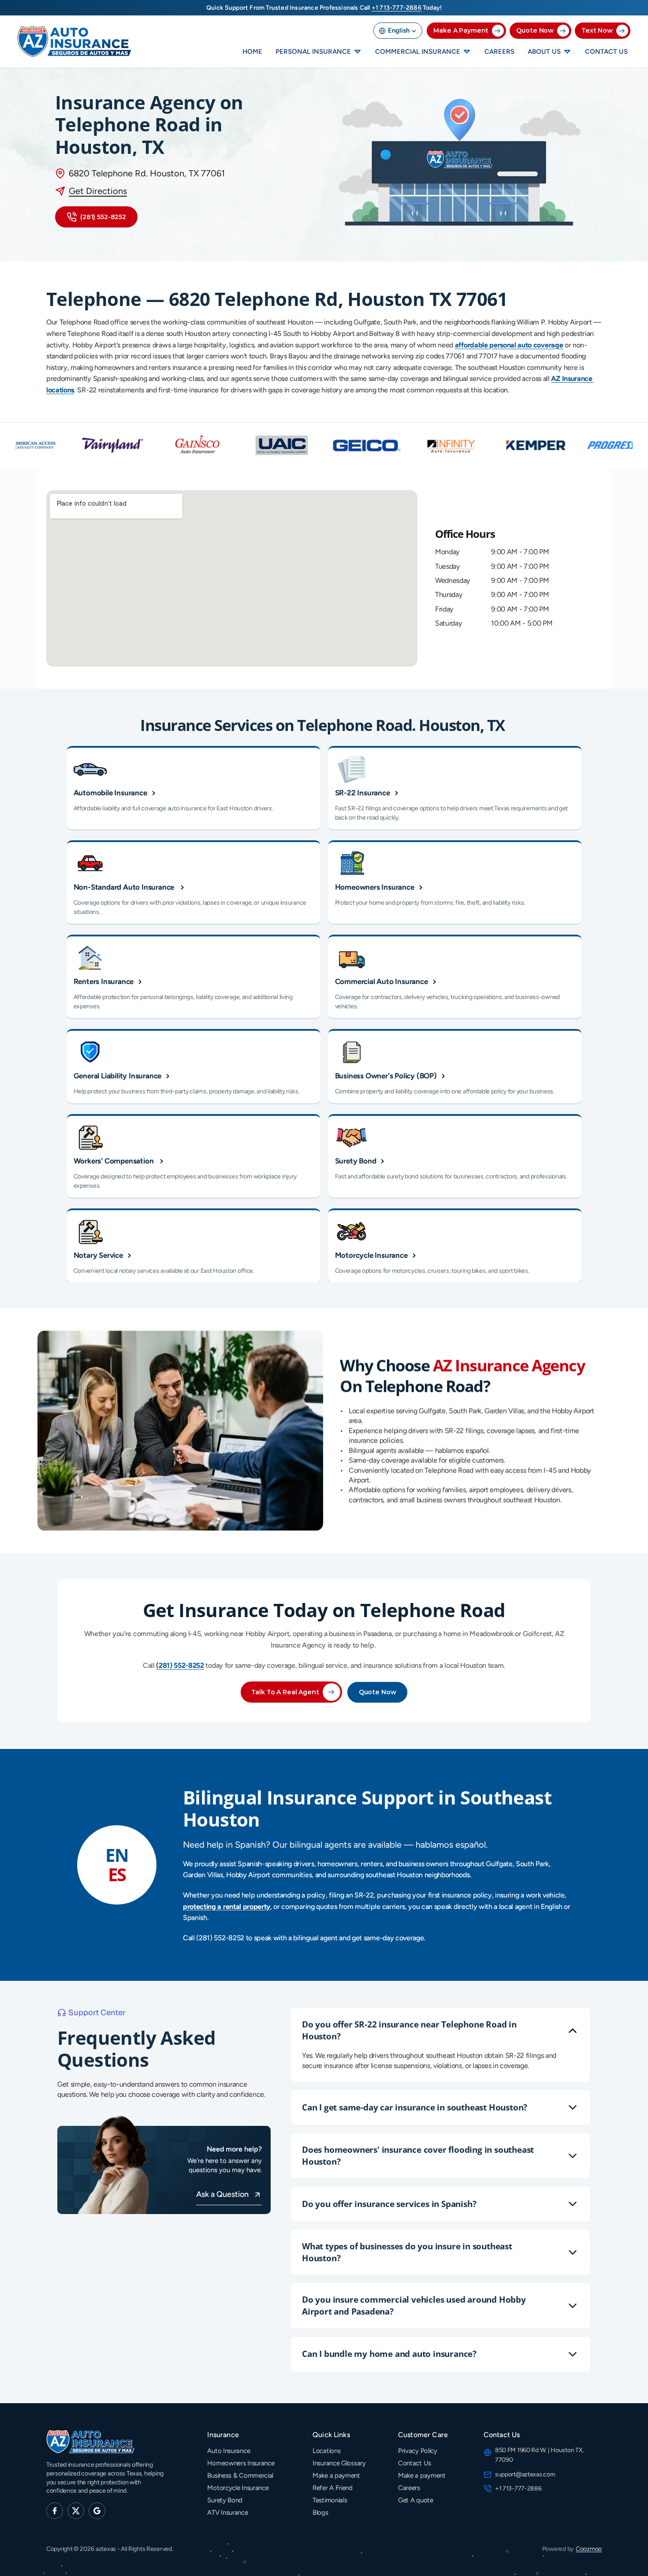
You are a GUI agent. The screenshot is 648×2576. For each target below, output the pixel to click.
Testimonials (330, 2500)
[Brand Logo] (75, 42)
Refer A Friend (333, 2488)
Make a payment (336, 2475)
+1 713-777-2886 (519, 2488)
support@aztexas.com (525, 2474)
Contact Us (415, 2463)
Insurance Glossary (339, 2463)
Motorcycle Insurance (238, 2488)
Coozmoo (589, 2549)
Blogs (320, 2513)
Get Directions (98, 191)
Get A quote (416, 2500)
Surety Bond (225, 2500)
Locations (326, 2451)
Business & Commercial (240, 2475)
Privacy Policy (418, 2451)
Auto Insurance (229, 2451)
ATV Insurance (227, 2513)
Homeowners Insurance (241, 2463)
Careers (409, 2488)
